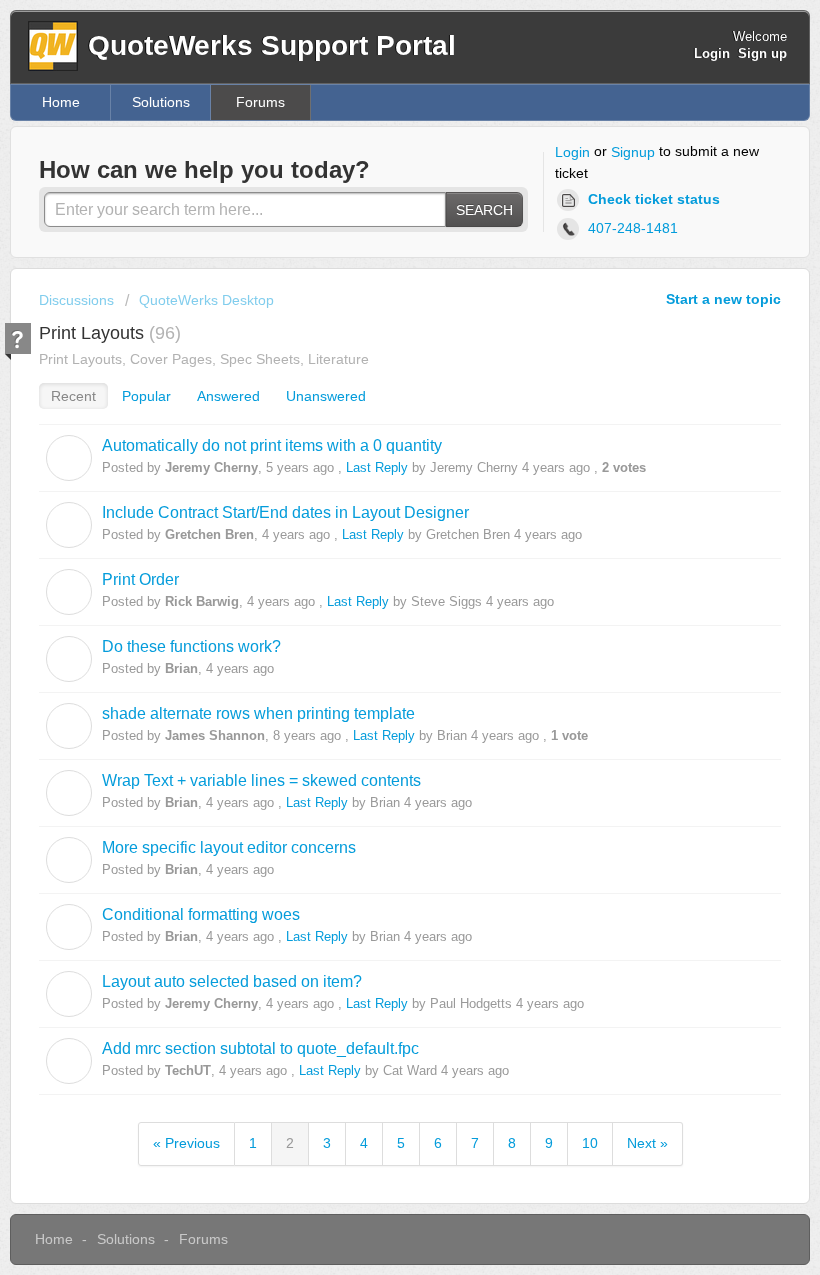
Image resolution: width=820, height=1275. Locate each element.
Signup (633, 152)
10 (590, 1143)
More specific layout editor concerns (229, 847)
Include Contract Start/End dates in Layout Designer (285, 512)
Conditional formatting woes (201, 914)
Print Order (140, 579)
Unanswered (326, 396)
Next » (647, 1143)
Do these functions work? (191, 646)
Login (572, 152)
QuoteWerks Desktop (206, 300)
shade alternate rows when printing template (258, 713)
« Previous (186, 1143)
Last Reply (377, 467)
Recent (73, 396)
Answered (228, 396)
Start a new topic (723, 299)
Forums (260, 102)
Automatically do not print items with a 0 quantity (272, 445)
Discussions (76, 300)
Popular (146, 396)
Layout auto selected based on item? (232, 981)
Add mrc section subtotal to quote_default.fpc (260, 1048)
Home (61, 102)
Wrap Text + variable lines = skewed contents (261, 780)
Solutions (161, 102)
